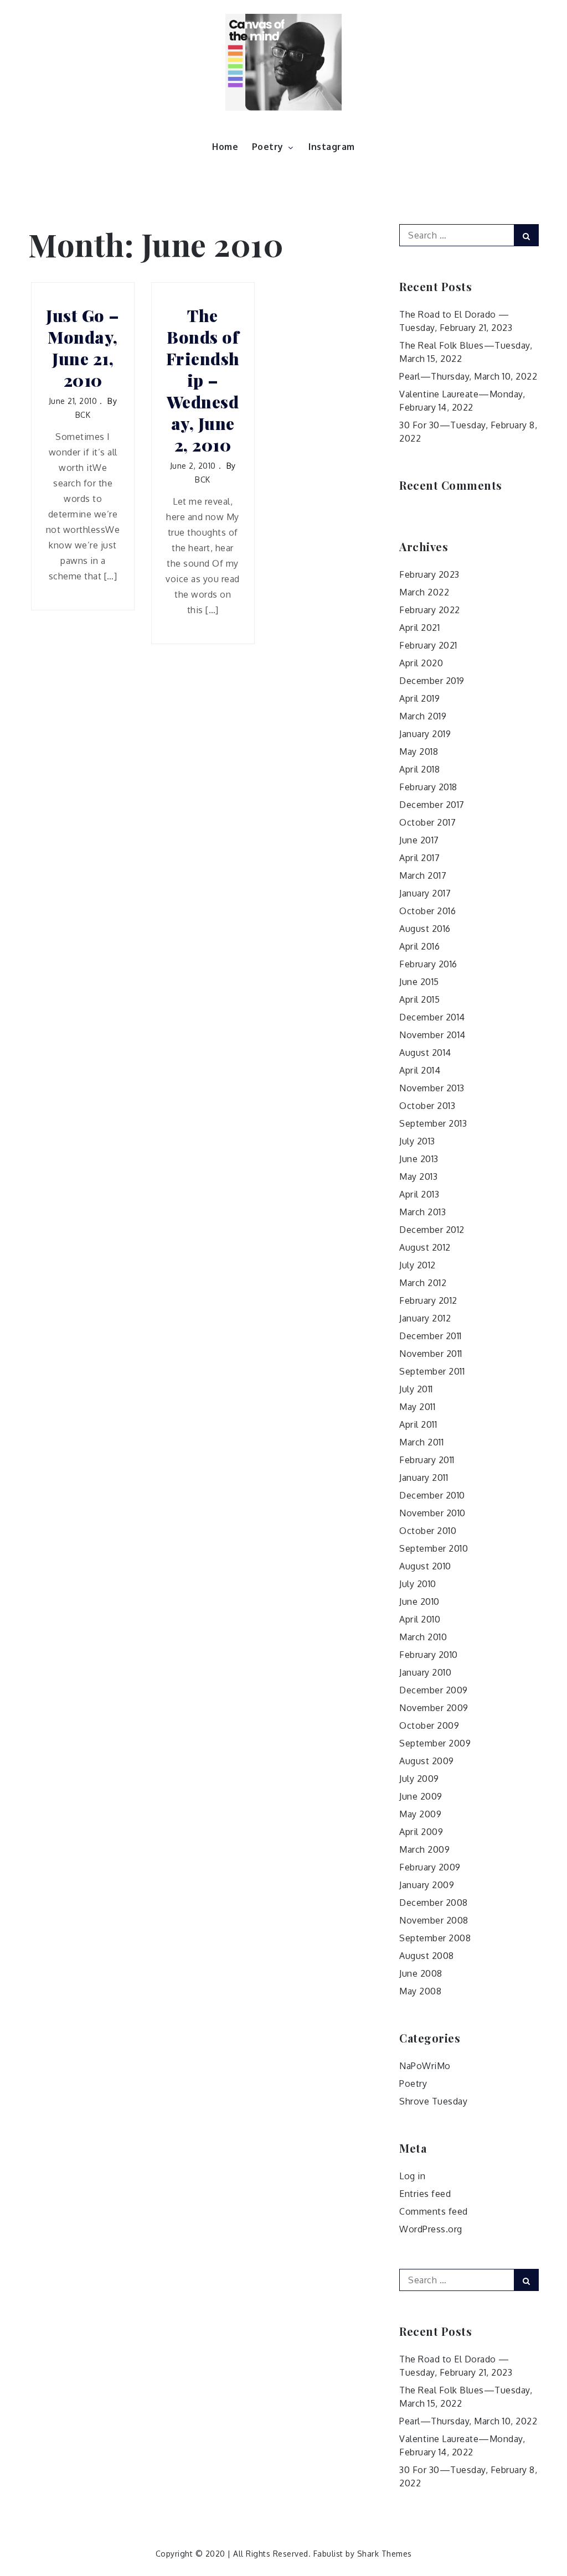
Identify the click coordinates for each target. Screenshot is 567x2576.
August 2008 (427, 1956)
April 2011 (418, 1424)
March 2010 (423, 1637)
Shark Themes (385, 2554)
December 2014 (432, 1017)
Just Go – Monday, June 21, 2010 (83, 348)
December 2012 (432, 1230)
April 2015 (419, 999)
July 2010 (418, 1584)
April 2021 (419, 628)
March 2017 (423, 875)
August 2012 (425, 1247)
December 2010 (432, 1495)
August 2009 (427, 1761)
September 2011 (432, 1371)
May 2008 (420, 1991)
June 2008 (421, 1973)
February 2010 (429, 1655)
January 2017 (425, 893)
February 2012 (428, 1300)
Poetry (268, 147)
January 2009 (427, 1885)
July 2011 (416, 1389)
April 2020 (421, 663)
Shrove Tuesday (433, 2101)
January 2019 (425, 734)
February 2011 (427, 1460)
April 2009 (421, 1832)
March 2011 (421, 1442)
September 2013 (433, 1123)
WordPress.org (431, 2229)
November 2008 (434, 1920)
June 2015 (419, 982)
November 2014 (432, 1035)
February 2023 (429, 574)
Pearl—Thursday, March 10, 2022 (468, 376)
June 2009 (421, 1796)
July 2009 (419, 1779)
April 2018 (419, 769)
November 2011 (431, 1354)
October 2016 (427, 911)
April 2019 (419, 698)
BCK (83, 415)
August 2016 (425, 929)
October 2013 (427, 1106)
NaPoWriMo (425, 2066)
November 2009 (434, 1708)
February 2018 (428, 787)
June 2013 (419, 1159)
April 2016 (419, 946)
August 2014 (425, 1053)
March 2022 (424, 592)
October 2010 (428, 1531)
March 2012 (423, 1283)
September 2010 (434, 1548)
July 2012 (417, 1265)
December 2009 (434, 1690)
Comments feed (434, 2211)
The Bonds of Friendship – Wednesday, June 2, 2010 (203, 380)
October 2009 (429, 1725)
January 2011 (424, 1478)
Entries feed (425, 2194)
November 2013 (432, 1088)
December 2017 (432, 805)
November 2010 (432, 1513)
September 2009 (435, 1743)
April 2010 (420, 1619)
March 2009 (424, 1849)
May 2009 (420, 1814)
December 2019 (432, 681)
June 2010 (419, 1601)
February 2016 (428, 964)
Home (225, 147)
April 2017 (419, 858)
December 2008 (434, 1903)
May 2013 (418, 1176)
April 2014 (420, 1070)
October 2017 (427, 822)
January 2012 (425, 1318)
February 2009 (430, 1867)
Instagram (332, 147)
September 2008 (435, 1938)
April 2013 (419, 1194)
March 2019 (423, 716)
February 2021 (428, 645)
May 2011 (417, 1407)
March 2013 (422, 1212)
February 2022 (430, 610)
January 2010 (425, 1672)
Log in (412, 2176)
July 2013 (417, 1141)
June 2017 (419, 840)
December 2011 (431, 1336)
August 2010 (425, 1566)
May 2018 (419, 751)
